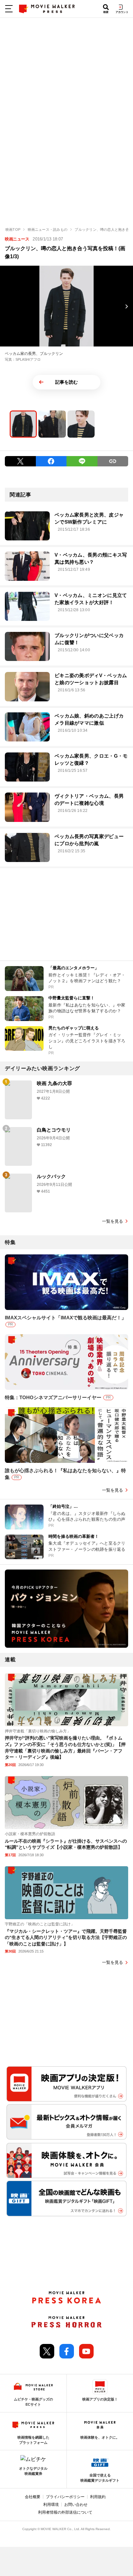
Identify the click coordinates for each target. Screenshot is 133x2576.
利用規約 (98, 2497)
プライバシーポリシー (65, 2497)
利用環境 (51, 2505)
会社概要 (33, 2497)
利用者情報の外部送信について (65, 2512)
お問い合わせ (76, 2505)
